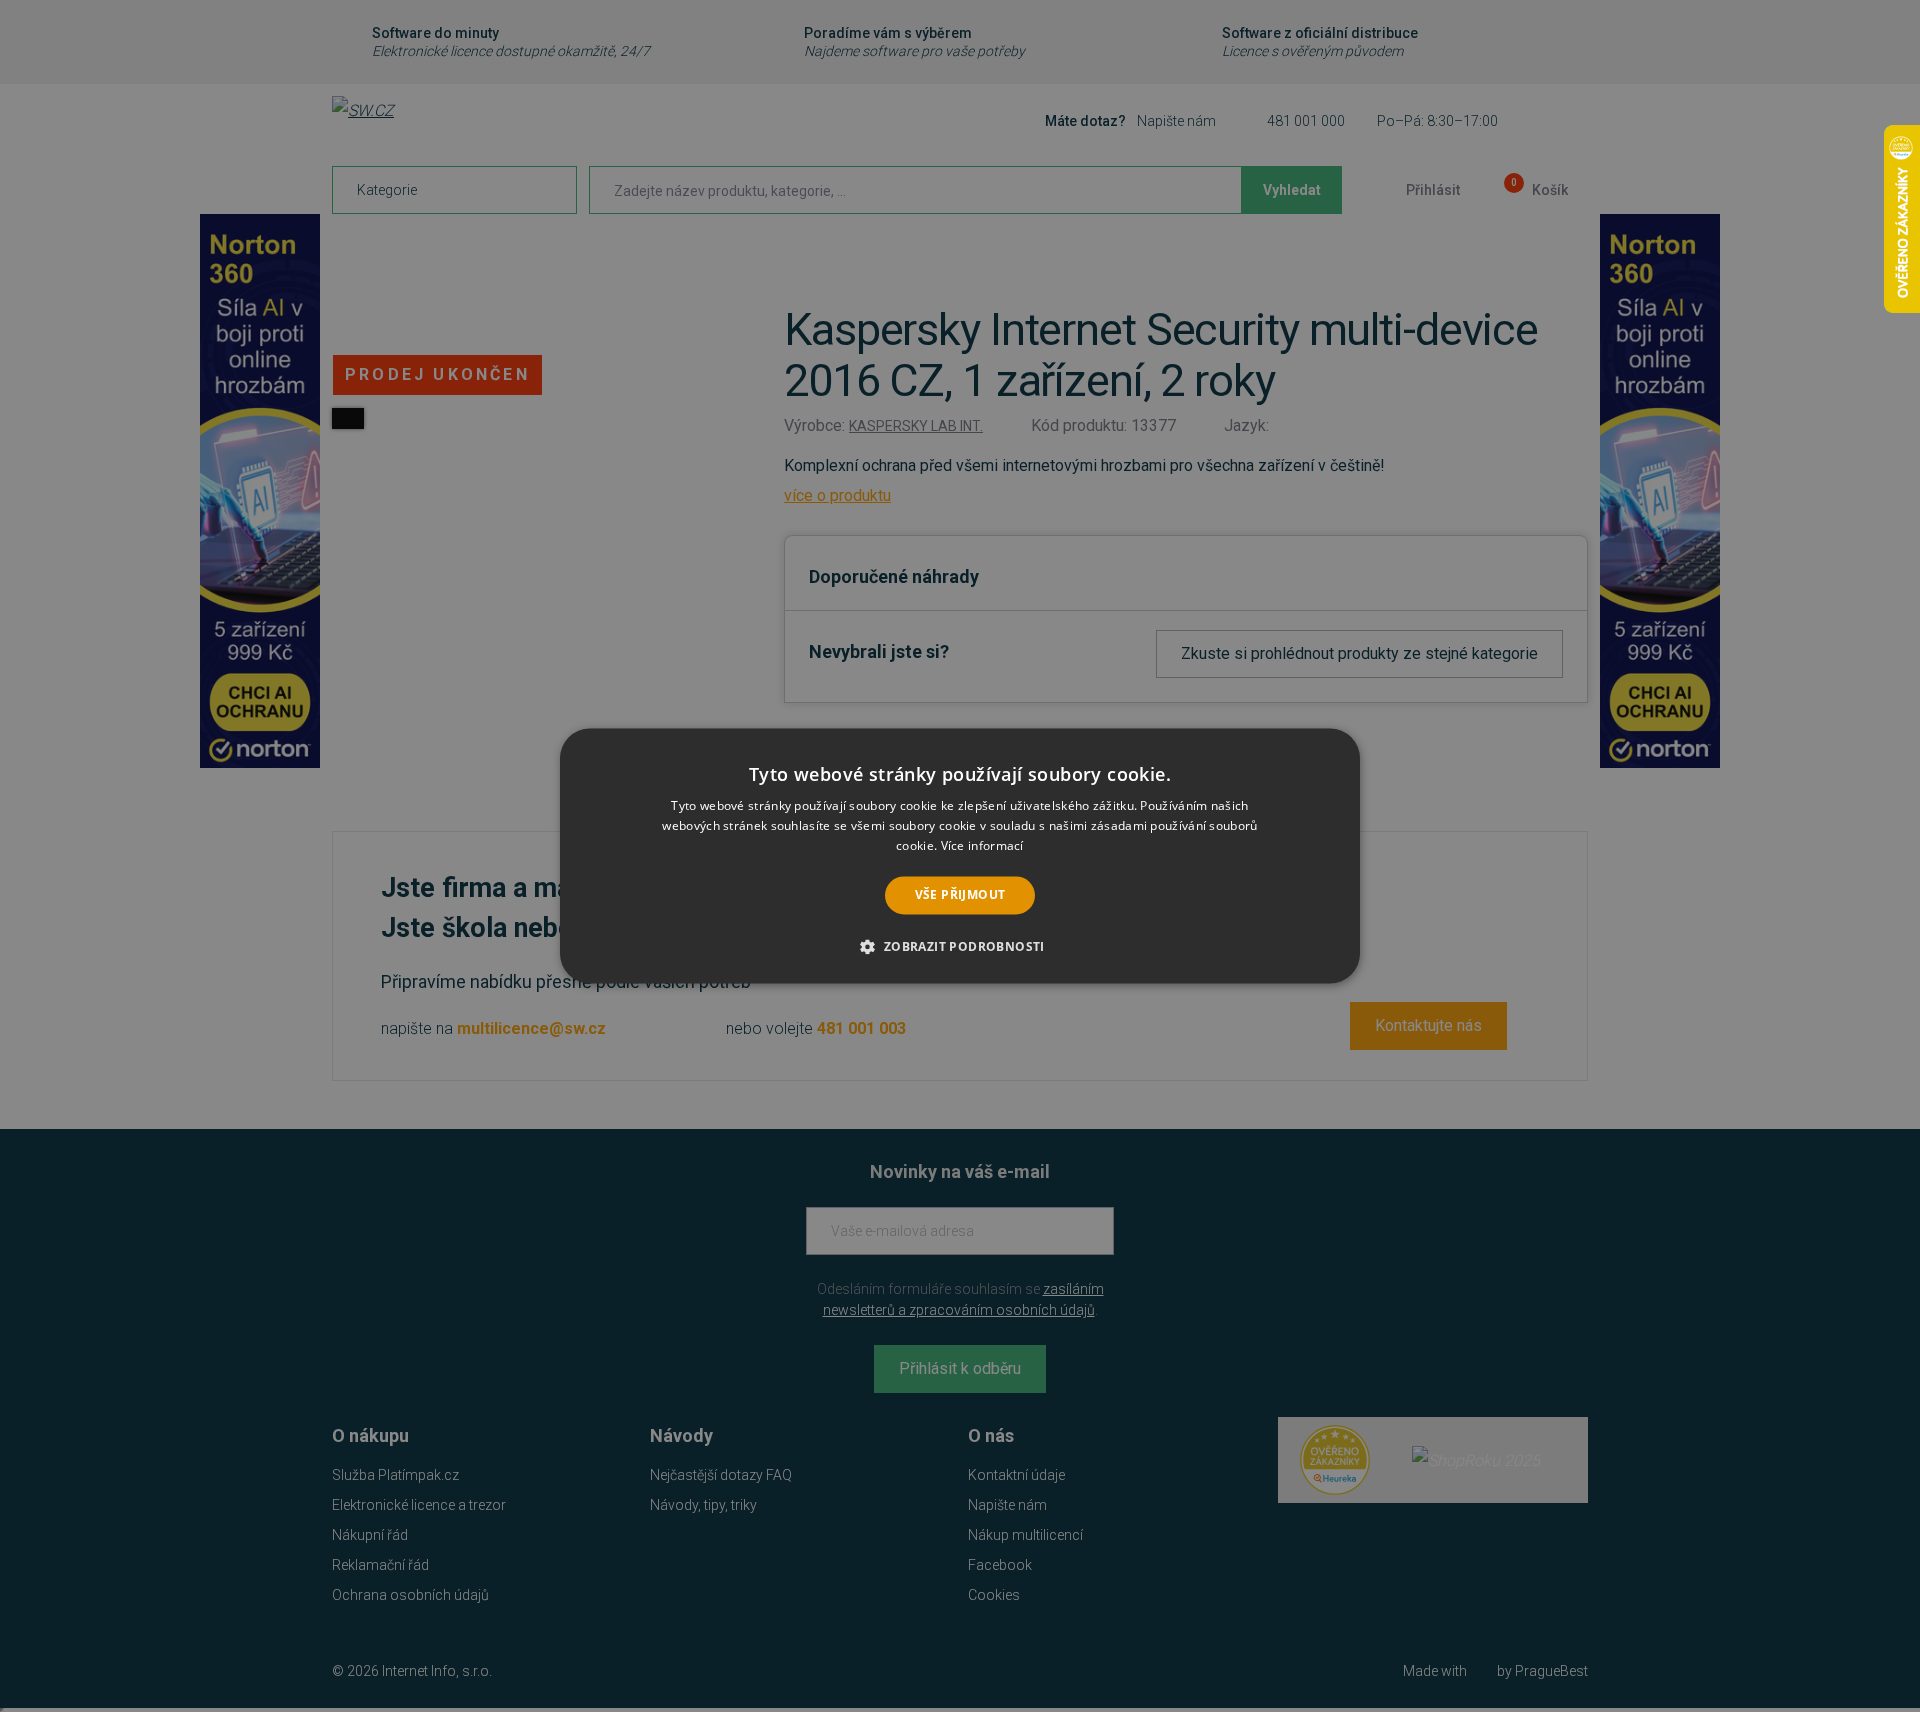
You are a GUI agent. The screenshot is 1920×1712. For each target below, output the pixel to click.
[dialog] (960, 855)
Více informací (982, 845)
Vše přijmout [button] (960, 894)
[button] (959, 947)
